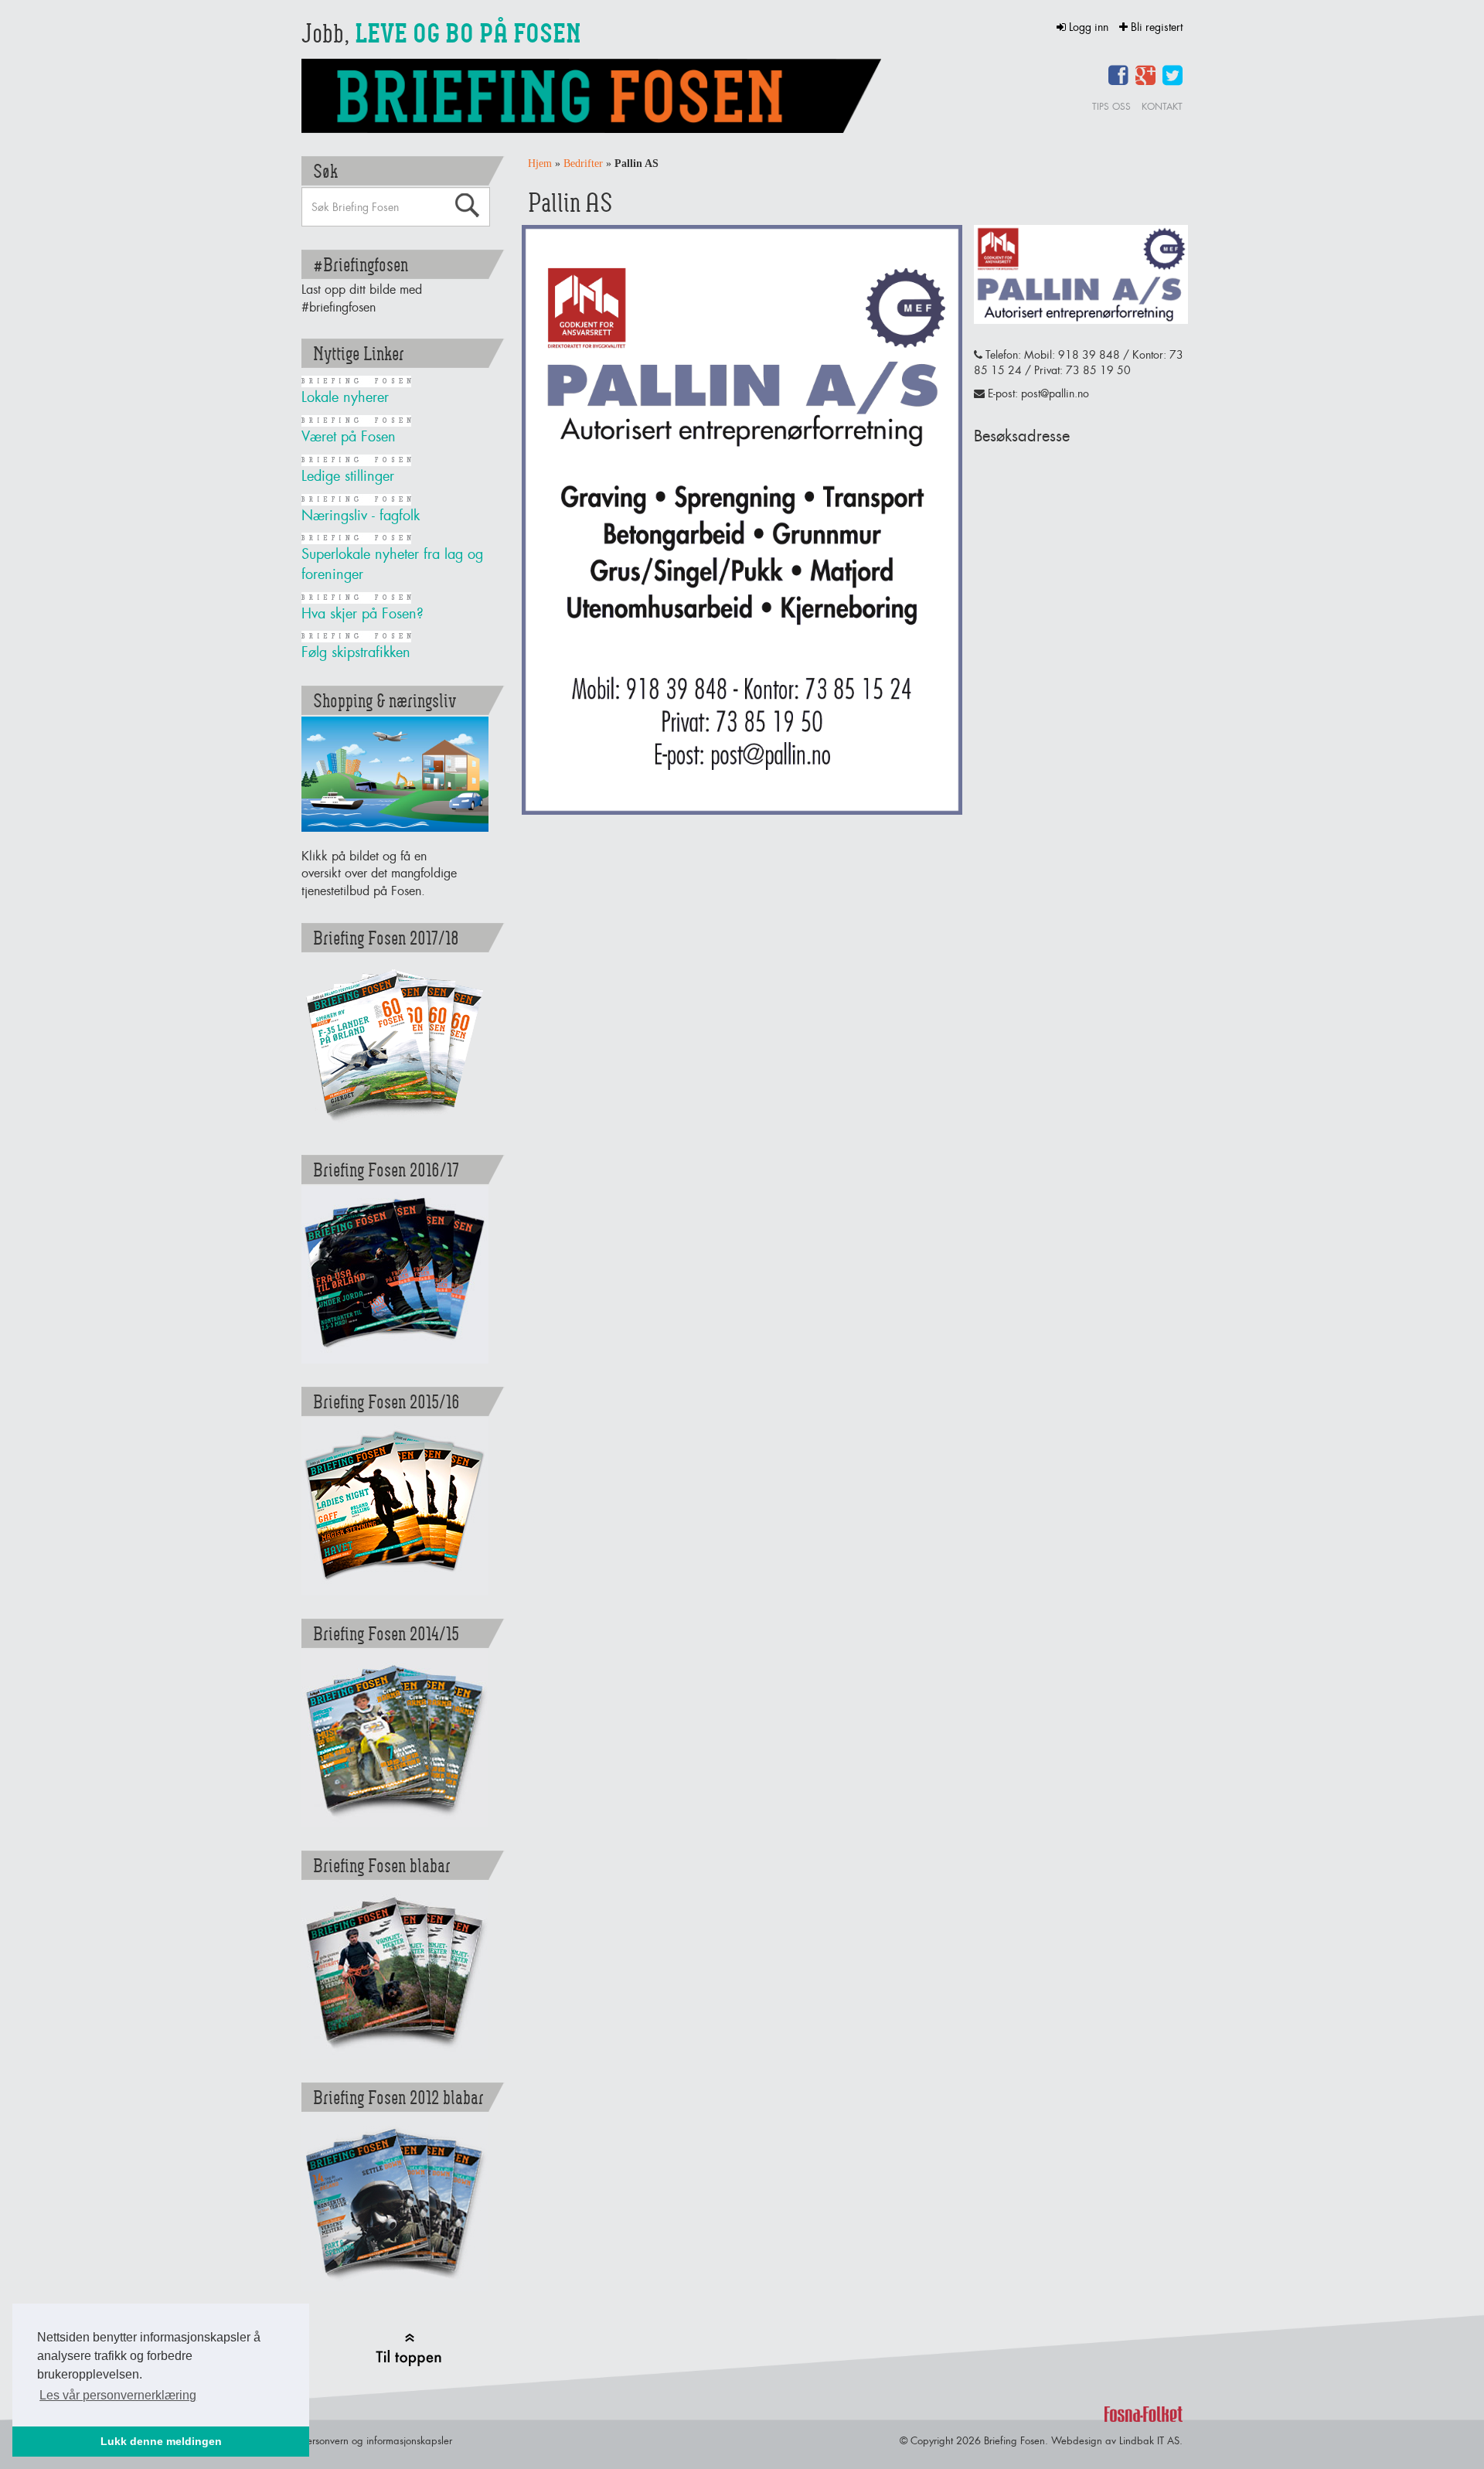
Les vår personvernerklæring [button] (118, 2395)
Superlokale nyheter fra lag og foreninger (392, 564)
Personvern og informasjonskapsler (377, 2440)
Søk (467, 206)
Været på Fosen (349, 436)
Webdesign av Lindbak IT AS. (1117, 2440)
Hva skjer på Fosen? (362, 613)
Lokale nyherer (345, 397)
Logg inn (1089, 27)
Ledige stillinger (348, 476)
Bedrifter (583, 163)
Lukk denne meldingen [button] (161, 2441)
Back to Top (408, 2350)
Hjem (540, 163)
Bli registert (1155, 27)
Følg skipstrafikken (356, 652)
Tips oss (1111, 106)
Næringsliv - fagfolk (361, 515)
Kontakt (1162, 106)
